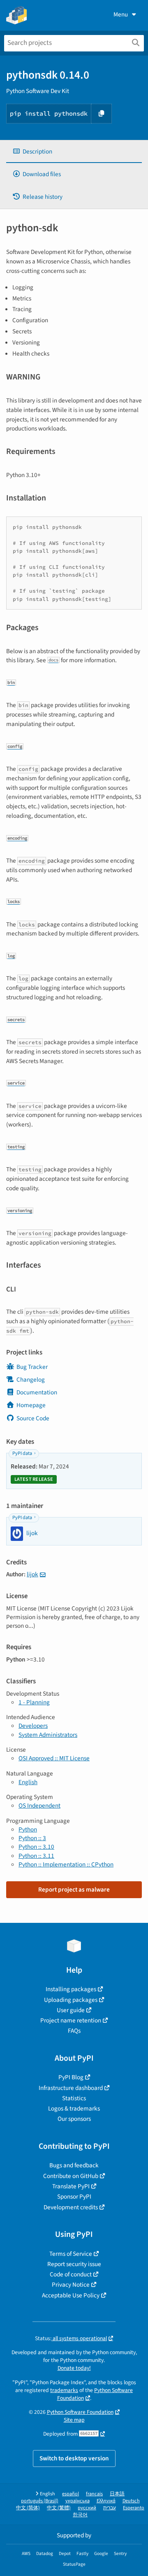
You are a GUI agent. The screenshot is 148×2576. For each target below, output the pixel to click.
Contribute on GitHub (71, 2176)
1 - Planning (34, 1702)
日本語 (117, 2494)
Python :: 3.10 (36, 1847)
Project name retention (71, 2020)
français (94, 2494)
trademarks (64, 2390)
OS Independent (39, 1806)
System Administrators (48, 1735)
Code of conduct (71, 2274)
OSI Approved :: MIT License (54, 1758)
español (71, 2494)
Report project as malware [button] (74, 1890)
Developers (33, 1726)
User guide (71, 2010)
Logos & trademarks (74, 2108)
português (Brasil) (40, 2501)
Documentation (37, 1392)
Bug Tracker (32, 1367)
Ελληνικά (106, 2501)
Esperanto (134, 2508)
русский (87, 2508)
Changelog (31, 1380)
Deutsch (131, 2501)
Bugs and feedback (74, 2165)
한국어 (80, 2515)
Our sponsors (74, 2119)
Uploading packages (71, 2000)
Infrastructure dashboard (71, 2088)
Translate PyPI (71, 2186)
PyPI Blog (71, 2077)
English (28, 1782)
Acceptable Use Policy (71, 2295)
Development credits (71, 2207)
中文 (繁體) (59, 2508)
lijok (32, 1574)
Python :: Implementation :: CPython (66, 1864)
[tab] (74, 152)
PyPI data (22, 1453)
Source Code (33, 1418)
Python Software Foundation (95, 2394)
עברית (110, 2508)
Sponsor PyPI (74, 2197)
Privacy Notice (71, 2285)
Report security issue (74, 2264)
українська (77, 2501)
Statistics (74, 2098)
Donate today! (74, 2368)
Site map (74, 2420)
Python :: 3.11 (36, 1856)
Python (28, 1829)
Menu (121, 14)
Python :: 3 (32, 1838)
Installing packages (71, 1989)
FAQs (74, 2031)
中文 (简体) (28, 2508)
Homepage (31, 1405)
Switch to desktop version (74, 2458)
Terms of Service (71, 2254)
